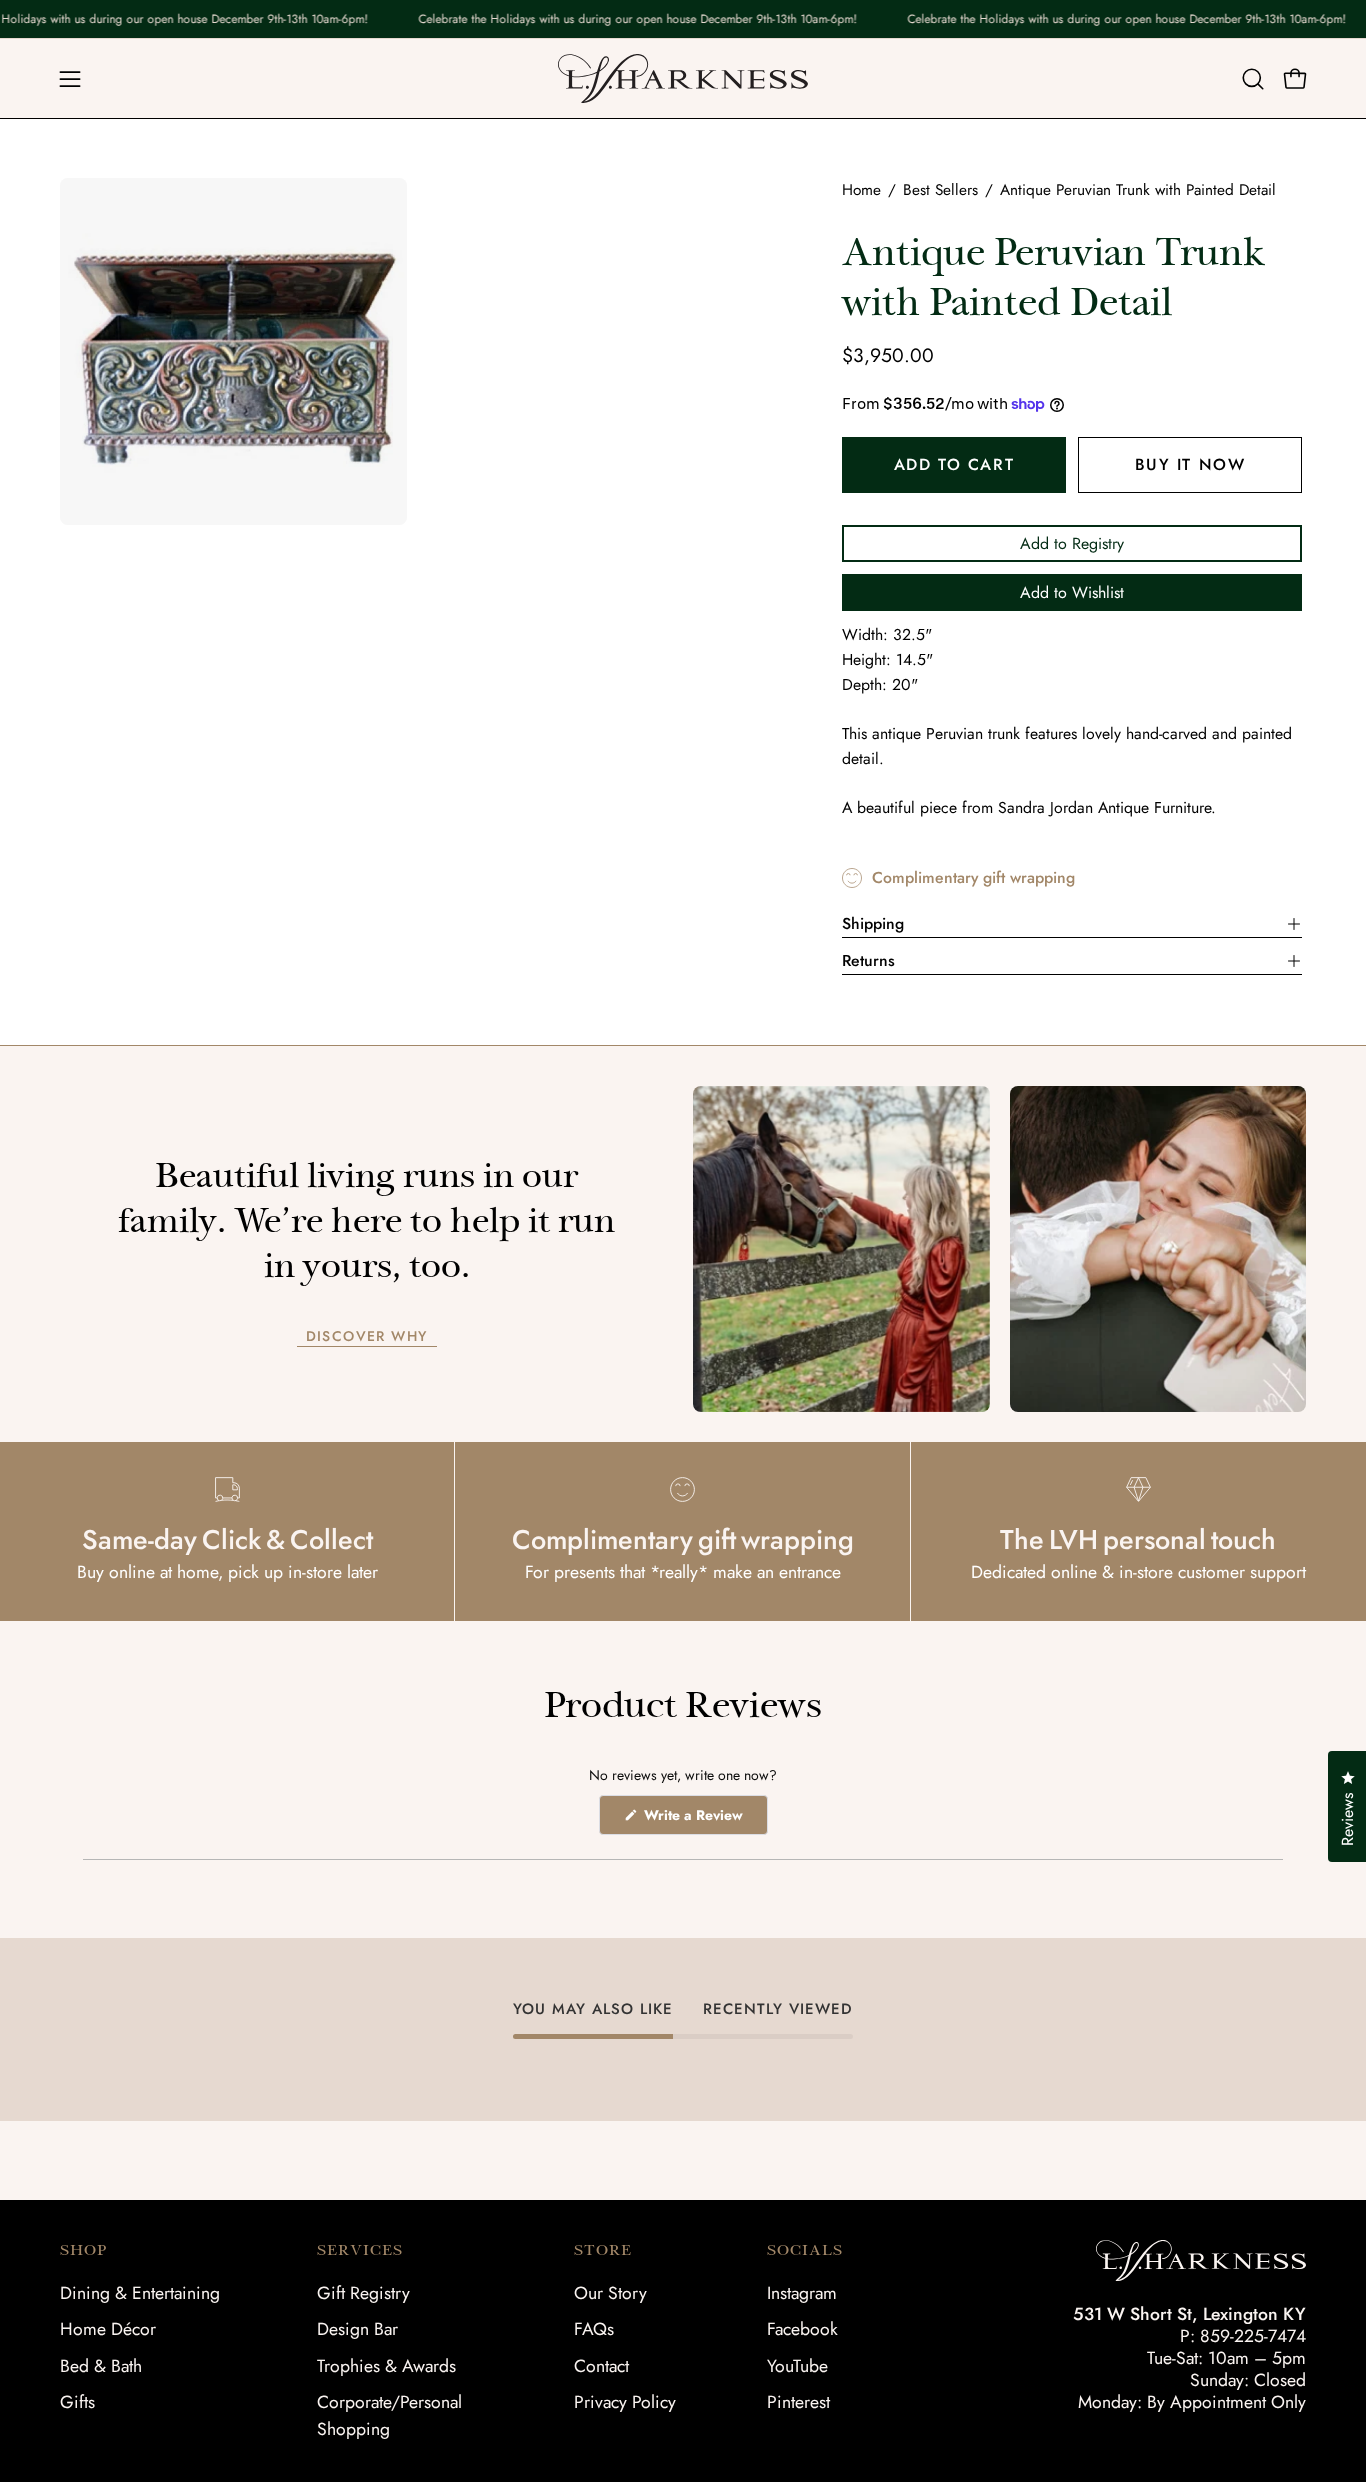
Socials (805, 2250)
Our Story (610, 2293)
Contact (601, 2366)
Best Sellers (940, 190)
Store (603, 2250)
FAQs (594, 2329)
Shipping (873, 923)
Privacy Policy (625, 2402)
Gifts (77, 2402)
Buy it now (1189, 464)
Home (861, 190)
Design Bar (357, 2329)
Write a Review (704, 1819)
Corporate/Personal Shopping (389, 2415)
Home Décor (108, 2329)
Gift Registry (363, 2293)
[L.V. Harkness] (683, 78)
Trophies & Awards (386, 2366)
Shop (83, 2250)
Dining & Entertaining (140, 2293)
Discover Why (367, 1337)
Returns (868, 960)
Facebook (802, 2329)
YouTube (797, 2366)
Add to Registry (1072, 543)
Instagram (802, 2293)
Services (360, 2250)
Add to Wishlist (1072, 592)
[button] (1253, 79)
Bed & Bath (101, 2366)
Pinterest (798, 2402)
